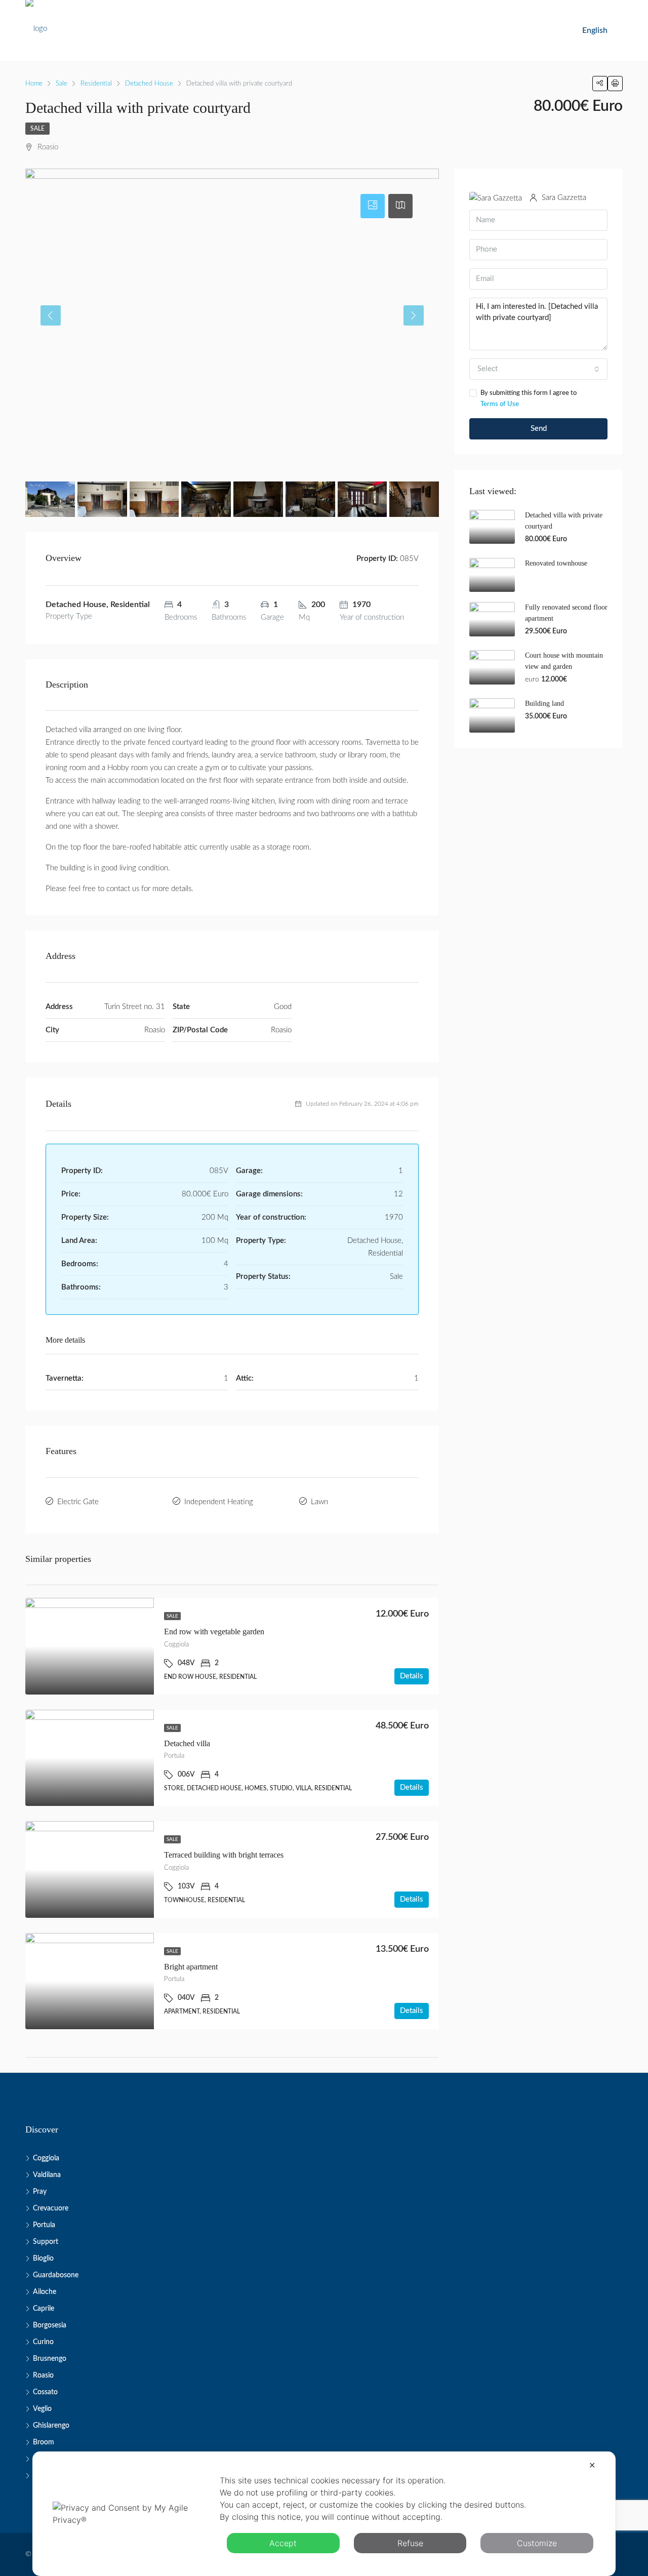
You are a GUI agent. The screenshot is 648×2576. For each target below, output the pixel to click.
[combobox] (538, 369)
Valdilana (47, 2175)
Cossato (45, 2392)
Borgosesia (50, 2325)
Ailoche (45, 2292)
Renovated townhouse (556, 563)
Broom (44, 2442)
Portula (44, 2225)
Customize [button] (537, 2543)
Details (412, 1676)
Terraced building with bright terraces (224, 1855)
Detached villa (187, 1743)
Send (539, 429)
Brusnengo (50, 2359)
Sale (37, 129)
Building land (544, 703)
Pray (40, 2192)
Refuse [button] (410, 2543)
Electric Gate (78, 1502)
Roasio (43, 2376)
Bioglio (43, 2259)
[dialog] (324, 2514)
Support (46, 2242)
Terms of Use (500, 404)
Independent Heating (219, 1502)
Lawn (319, 1502)
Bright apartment (191, 1967)
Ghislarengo (51, 2426)
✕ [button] (592, 2465)
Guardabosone (56, 2275)
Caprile (44, 2309)
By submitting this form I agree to (529, 399)
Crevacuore (51, 2208)
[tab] (373, 206)
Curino (43, 2342)
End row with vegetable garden (214, 1632)
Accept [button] (283, 2543)
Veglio (42, 2409)
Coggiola (46, 2158)
